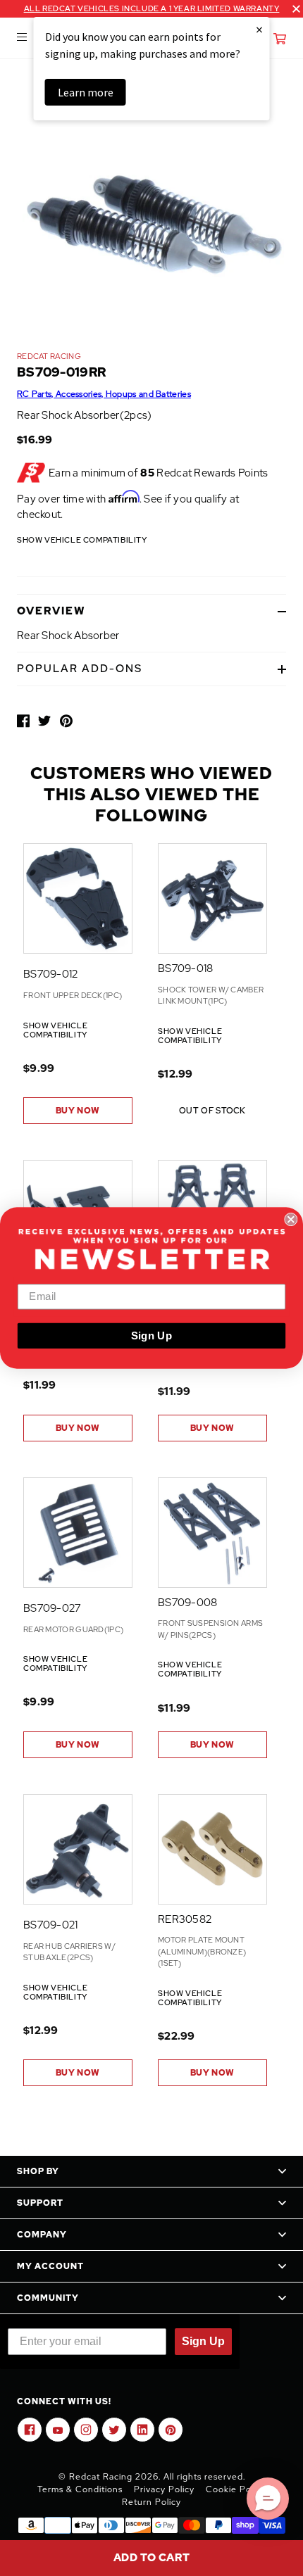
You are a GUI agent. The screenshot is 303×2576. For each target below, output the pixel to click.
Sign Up (151, 1335)
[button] (268, 2499)
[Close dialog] (291, 1219)
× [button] (259, 29)
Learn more (86, 92)
